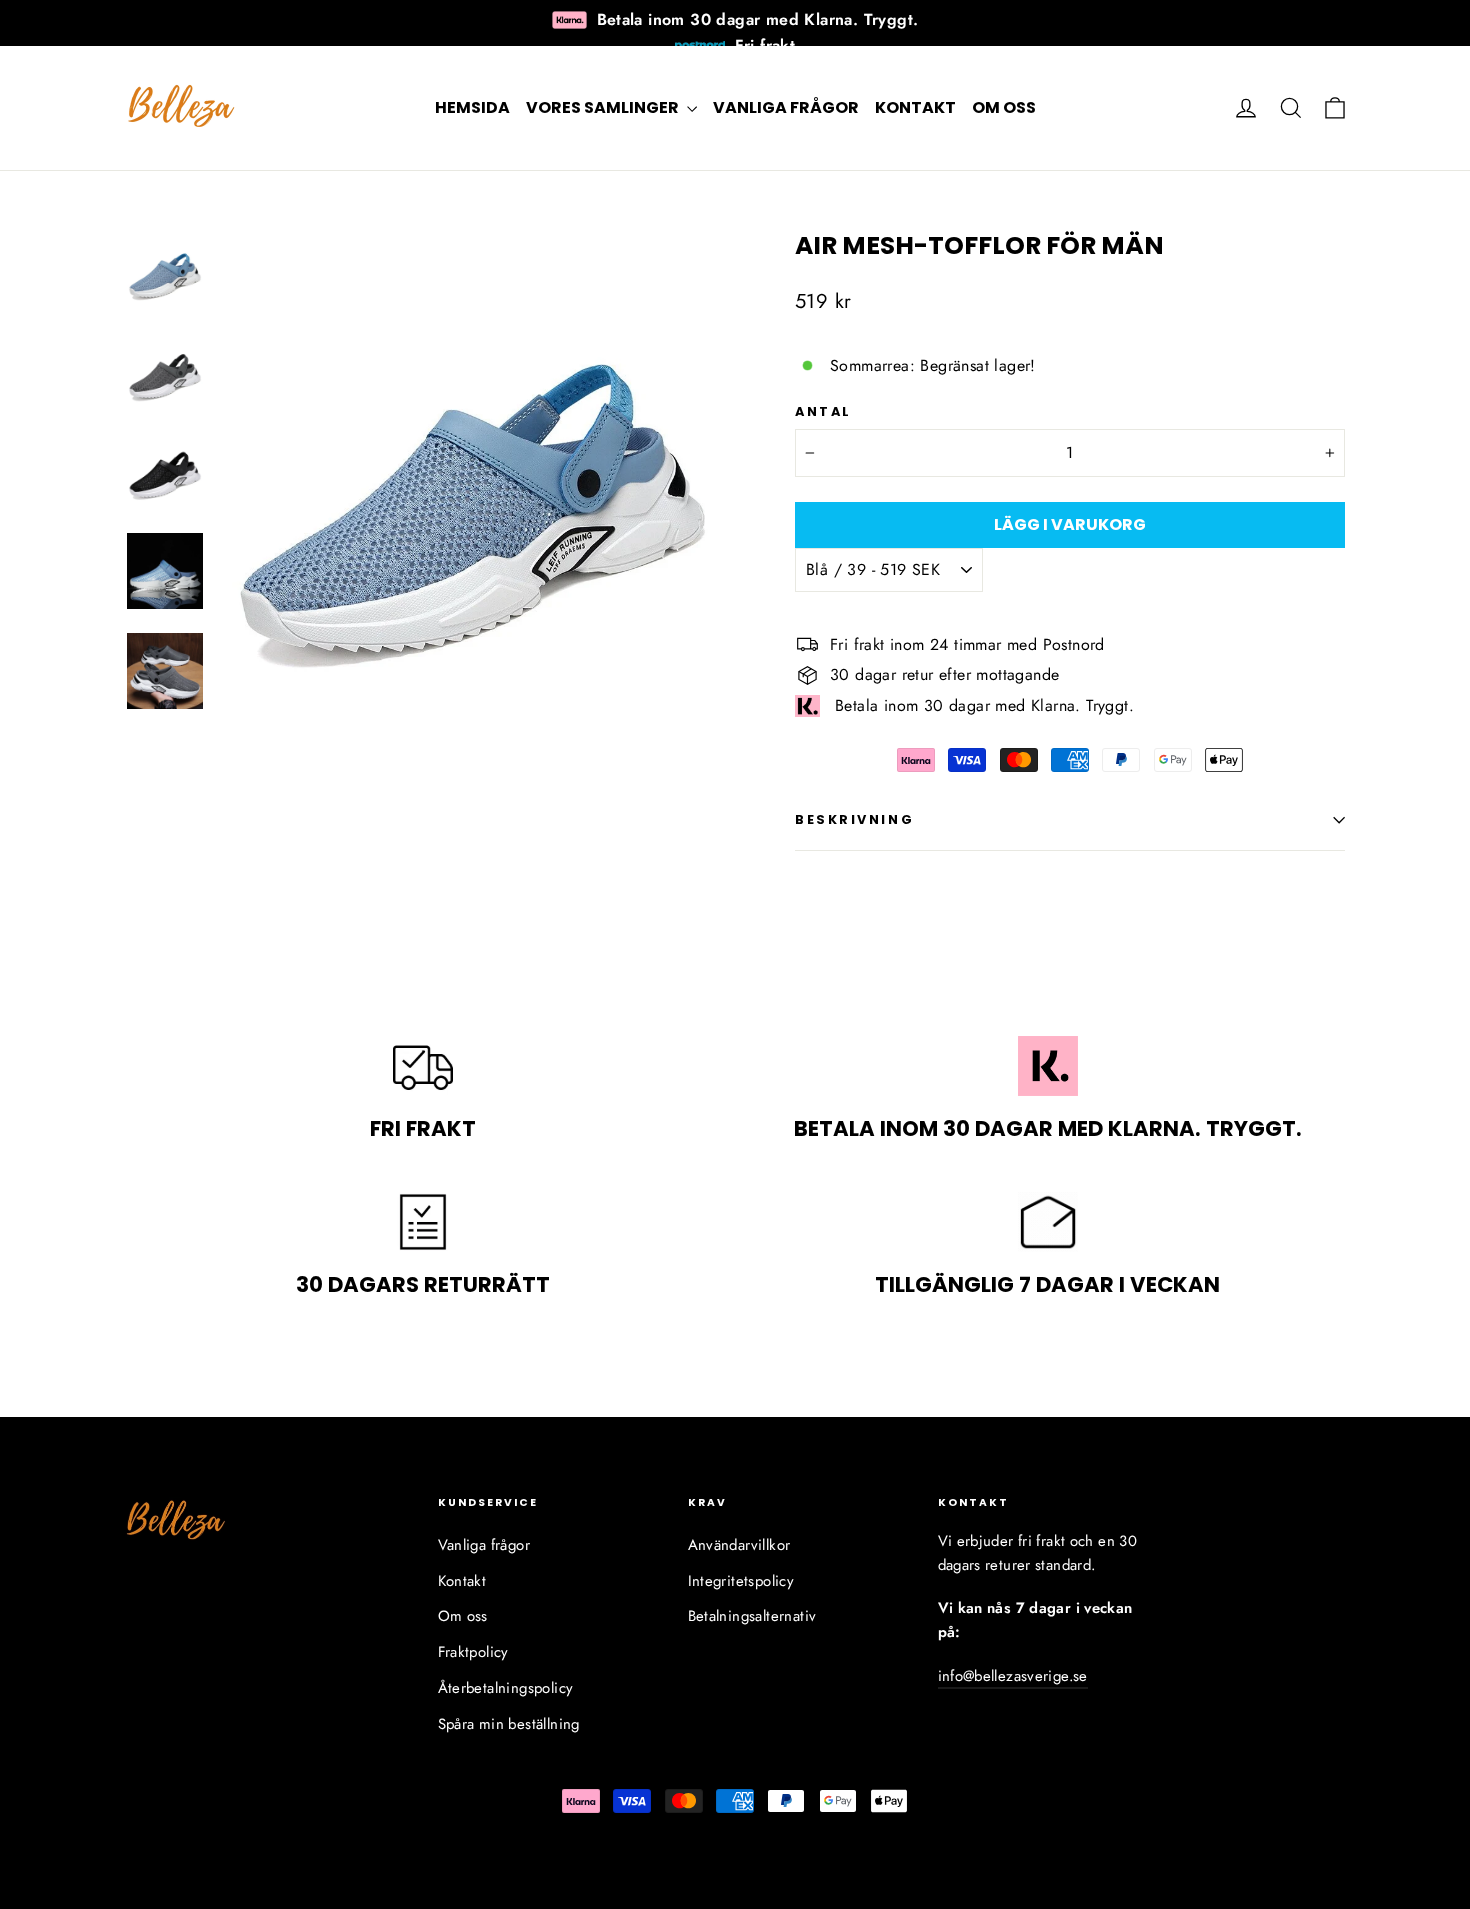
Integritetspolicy (741, 1581)
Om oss (1004, 107)
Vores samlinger (604, 107)
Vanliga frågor (786, 107)
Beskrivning (854, 819)
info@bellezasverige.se (1013, 1676)
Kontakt (915, 107)
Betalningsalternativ (752, 1616)
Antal (823, 411)
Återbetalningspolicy (506, 1688)
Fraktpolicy (473, 1652)
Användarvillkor (739, 1545)
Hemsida (472, 107)
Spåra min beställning (509, 1724)
